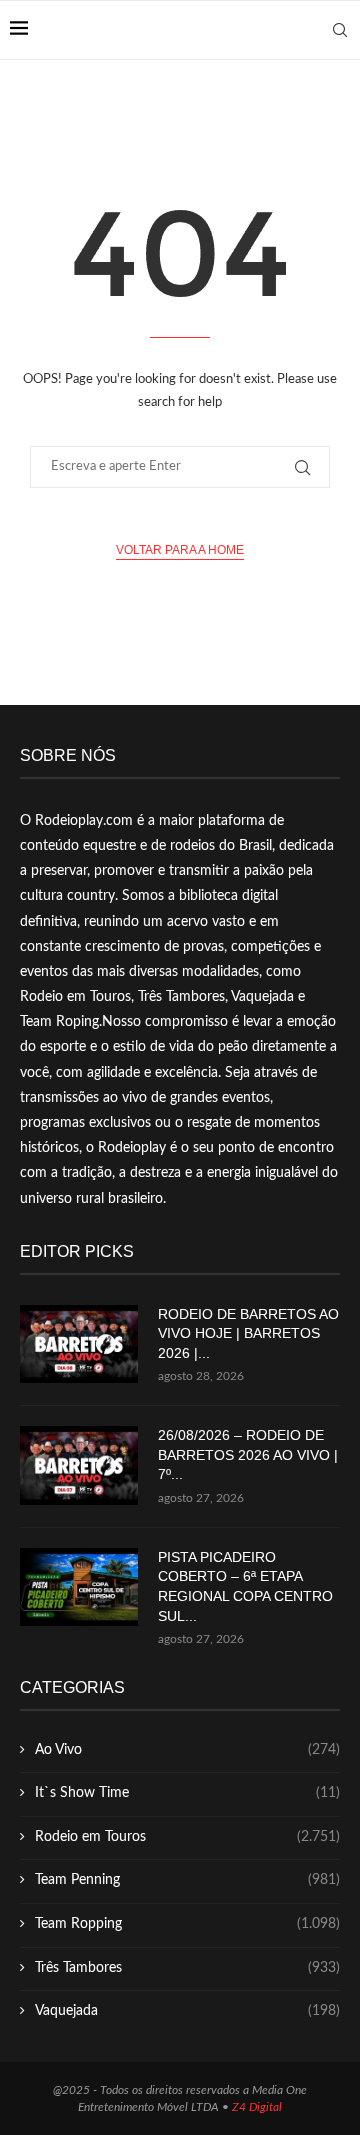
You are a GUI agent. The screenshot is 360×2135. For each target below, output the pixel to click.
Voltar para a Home (180, 550)
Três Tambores (187, 1968)
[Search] (340, 30)
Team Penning (187, 1880)
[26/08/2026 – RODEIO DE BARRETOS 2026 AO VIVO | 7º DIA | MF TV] (79, 1465)
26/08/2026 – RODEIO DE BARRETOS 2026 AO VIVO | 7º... (248, 1454)
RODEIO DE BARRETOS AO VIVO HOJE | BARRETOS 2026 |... (248, 1333)
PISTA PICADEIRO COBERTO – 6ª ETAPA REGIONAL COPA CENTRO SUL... (245, 1586)
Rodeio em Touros (187, 1837)
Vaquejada (187, 2011)
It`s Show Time (187, 1793)
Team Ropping (187, 1924)
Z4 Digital (257, 2107)
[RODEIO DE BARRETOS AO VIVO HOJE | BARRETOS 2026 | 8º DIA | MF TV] (79, 1344)
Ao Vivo (187, 1750)
